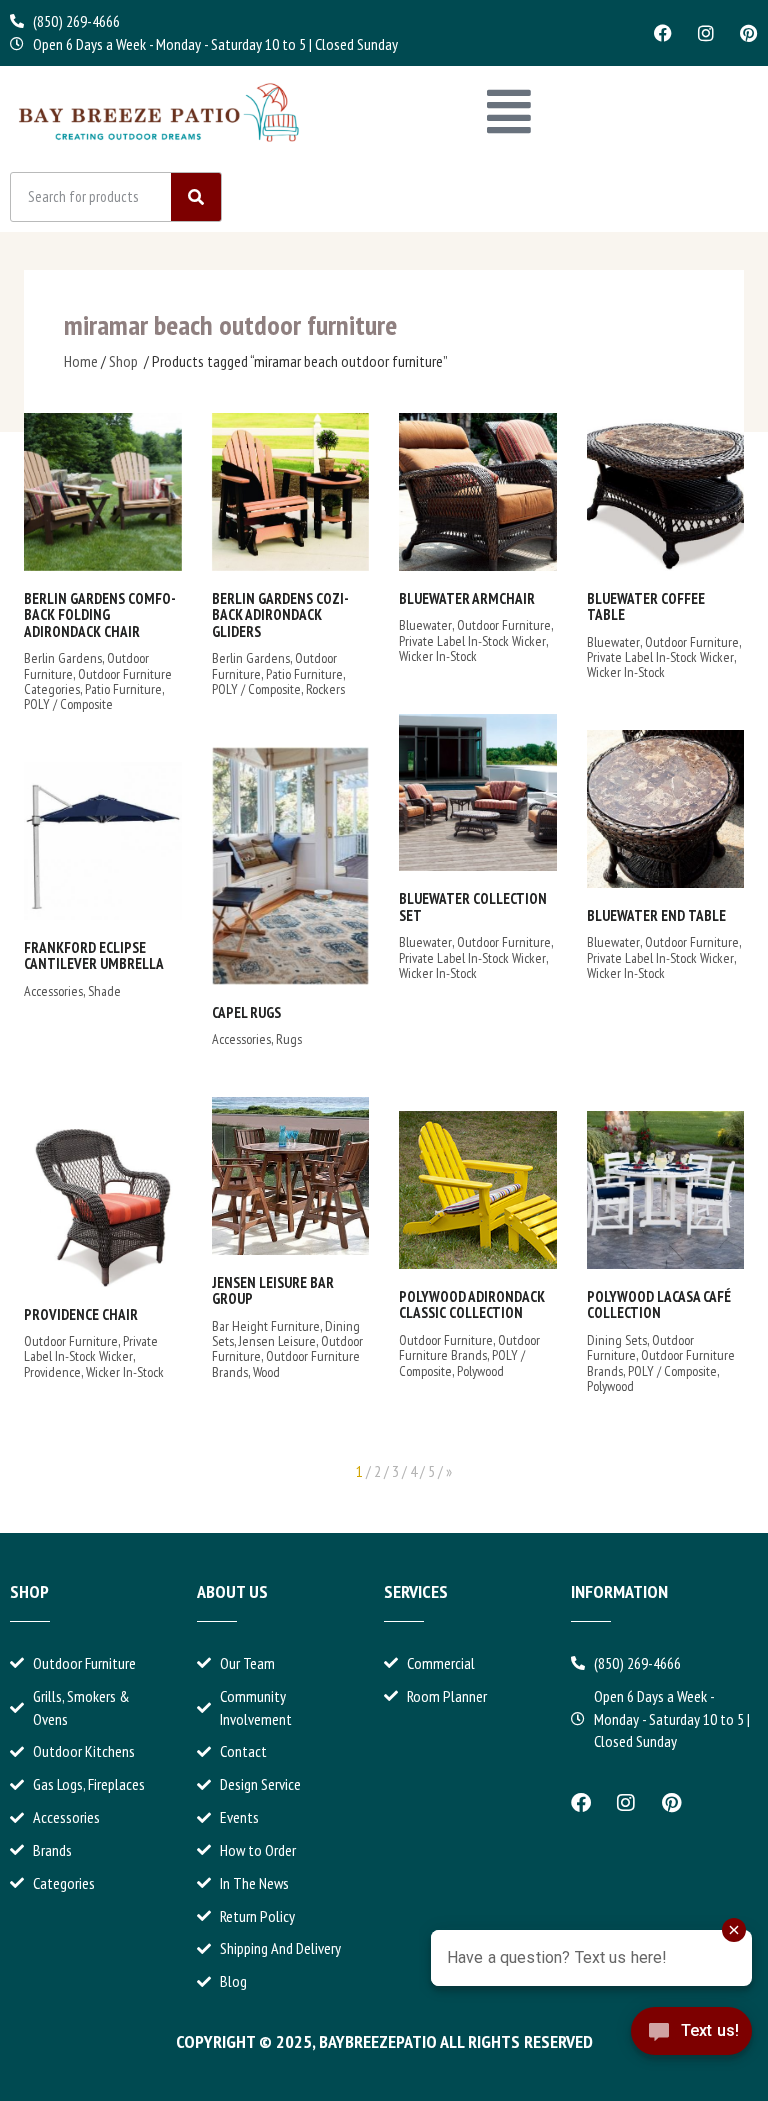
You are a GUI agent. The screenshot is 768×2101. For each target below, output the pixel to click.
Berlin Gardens (63, 658)
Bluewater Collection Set (473, 907)
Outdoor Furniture (504, 625)
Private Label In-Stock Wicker (472, 641)
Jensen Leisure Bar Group (273, 1291)
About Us (232, 1591)
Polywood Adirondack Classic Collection (472, 1305)
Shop (123, 361)
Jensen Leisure (277, 1341)
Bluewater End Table (656, 915)
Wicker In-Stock (438, 656)
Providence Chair (81, 1314)
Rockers (325, 689)
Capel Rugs (246, 1012)
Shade (104, 991)
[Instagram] (706, 33)
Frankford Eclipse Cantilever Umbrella (94, 956)
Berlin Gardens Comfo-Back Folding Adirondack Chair (100, 615)
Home (81, 361)
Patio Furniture (123, 689)
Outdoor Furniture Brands (286, 1363)
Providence (52, 1372)
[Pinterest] (749, 33)
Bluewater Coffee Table (646, 607)
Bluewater (425, 625)
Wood (266, 1372)
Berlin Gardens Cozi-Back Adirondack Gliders (280, 615)
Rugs (289, 1039)
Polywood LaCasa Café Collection (659, 1305)
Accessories (241, 1039)
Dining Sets (617, 1340)
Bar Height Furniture (266, 1326)
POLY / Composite (68, 704)
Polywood (480, 1371)
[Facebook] (663, 33)
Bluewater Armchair (467, 598)
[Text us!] (691, 2048)
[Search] (196, 197)
